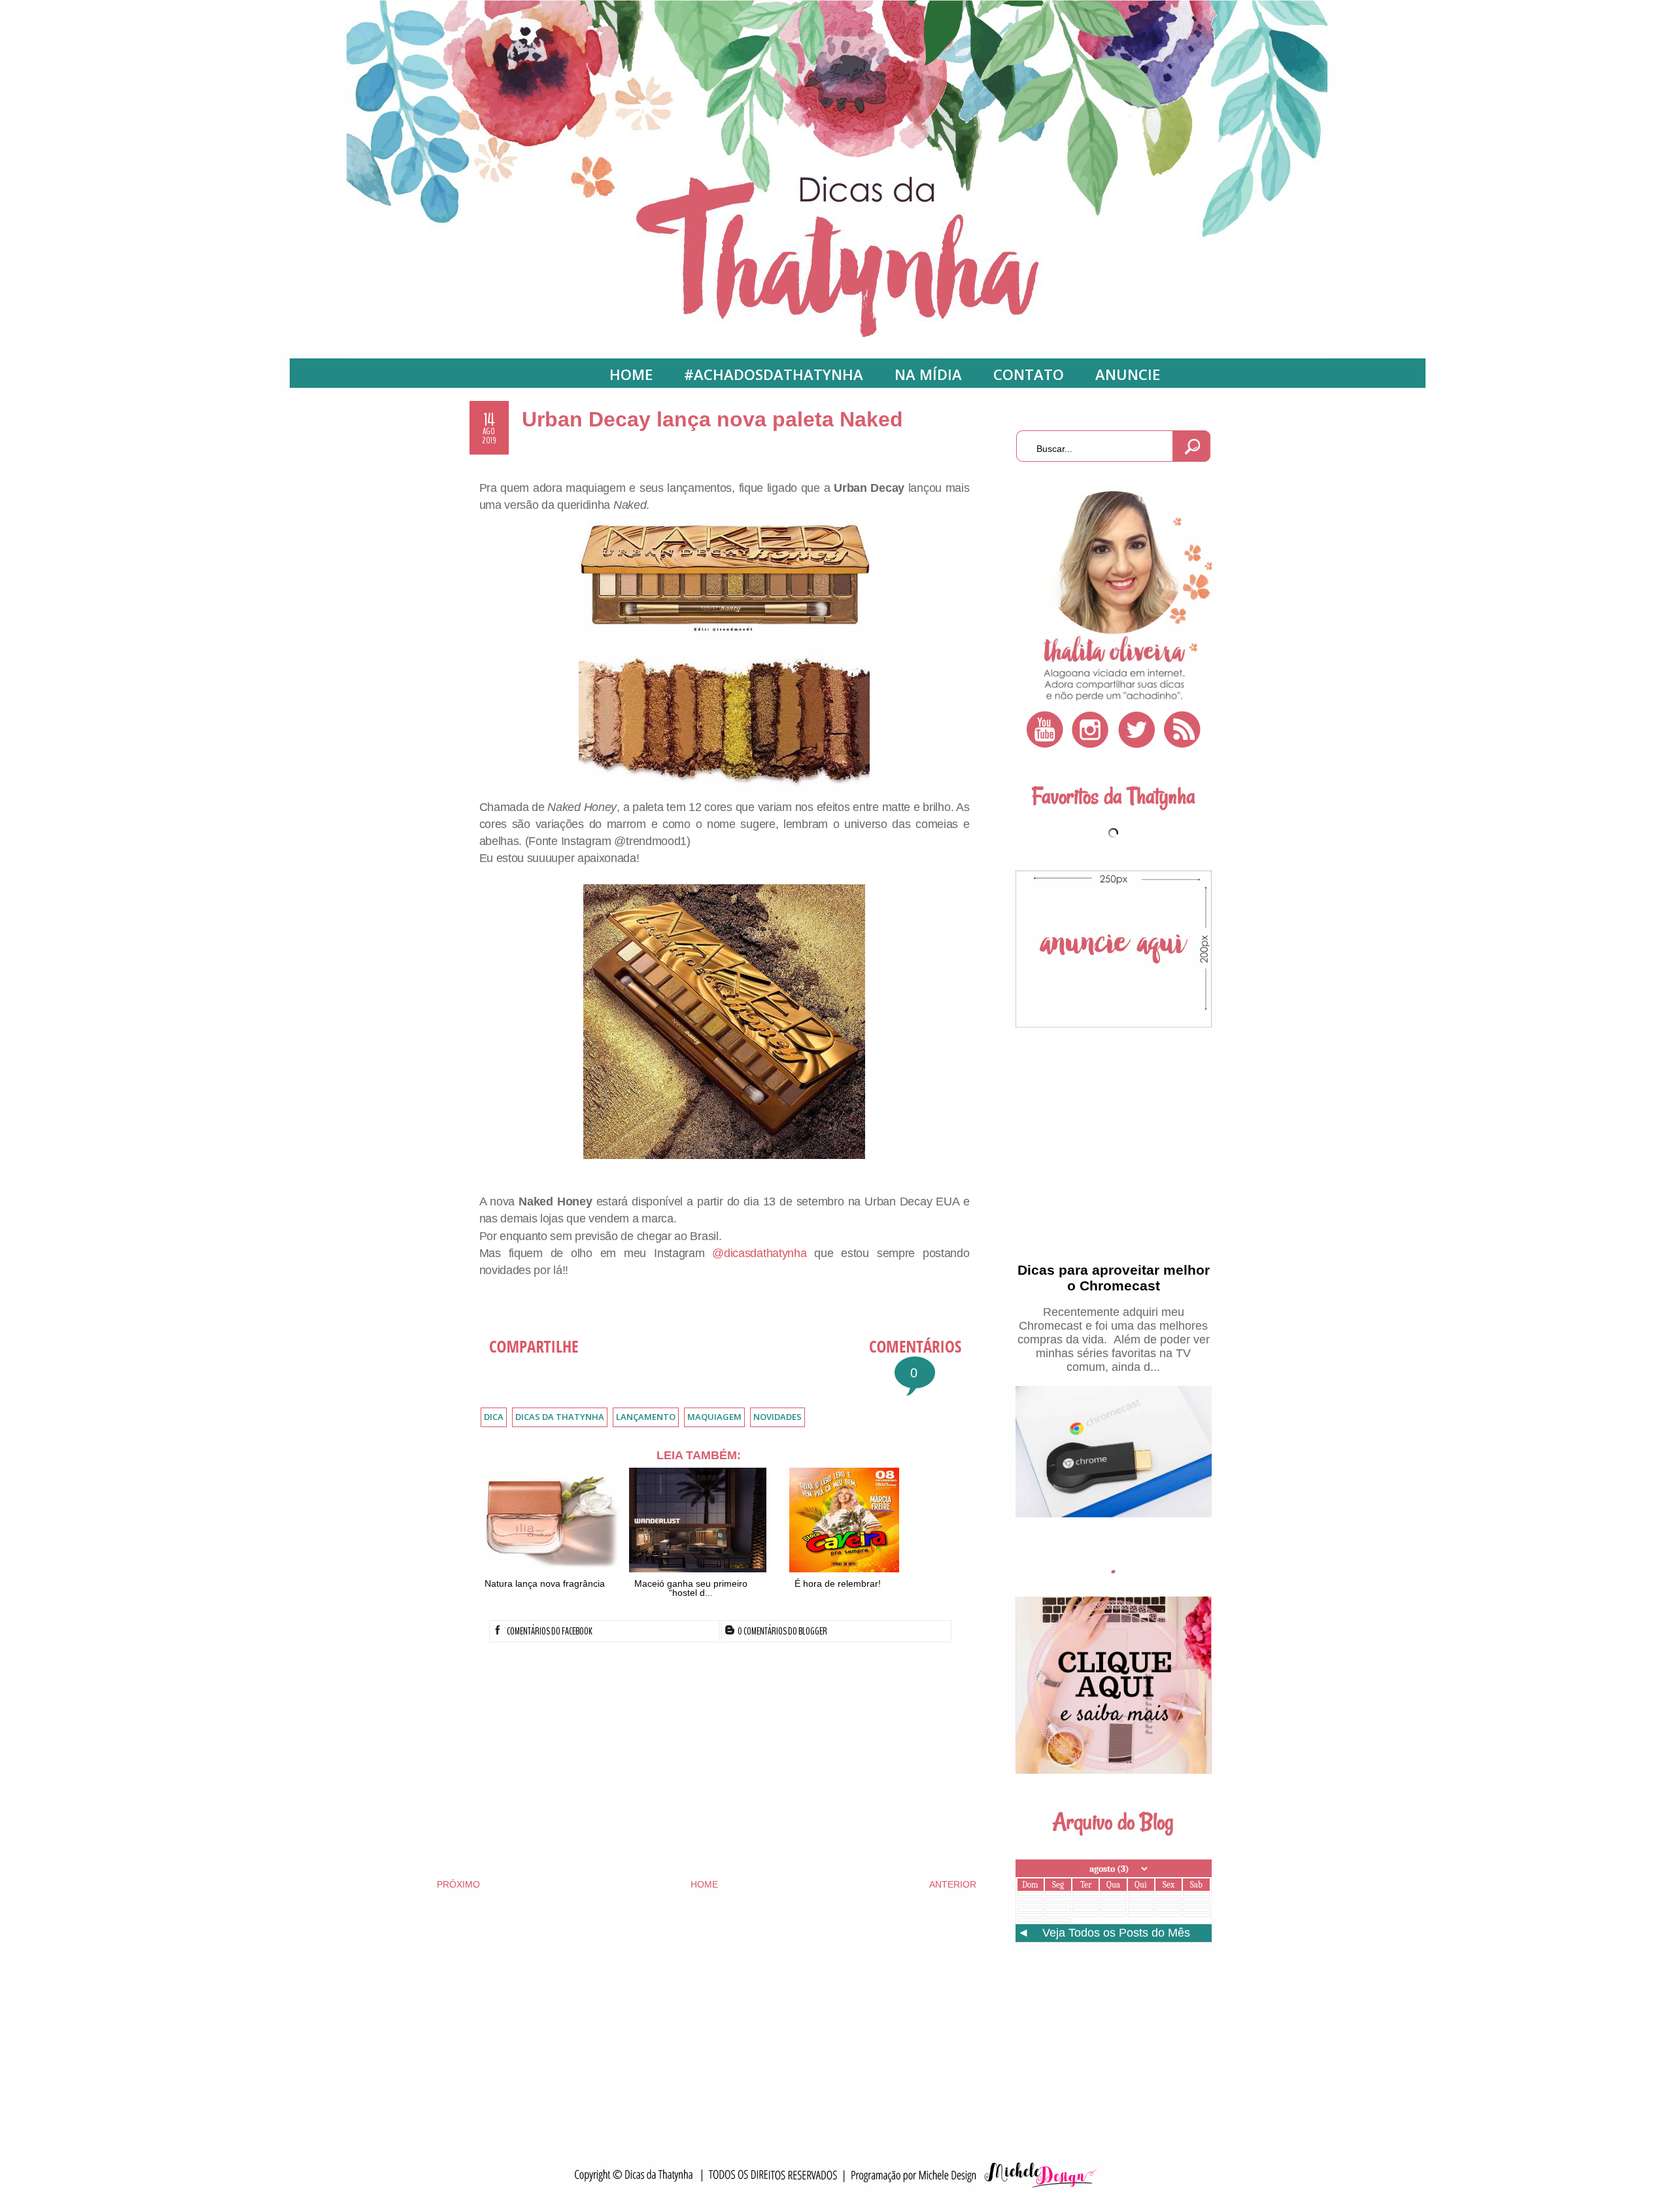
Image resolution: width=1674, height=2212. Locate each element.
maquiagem (714, 1417)
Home (631, 374)
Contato (1029, 374)
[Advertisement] (707, 1763)
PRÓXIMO (458, 1884)
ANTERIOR (953, 1884)
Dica (494, 1417)
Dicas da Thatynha (560, 1417)
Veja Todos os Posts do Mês (1116, 1933)
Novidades (777, 1417)
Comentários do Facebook (549, 1631)
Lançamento (646, 1417)
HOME (704, 1884)
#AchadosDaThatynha (774, 374)
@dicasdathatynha (759, 1253)
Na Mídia (928, 374)
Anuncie (1128, 374)
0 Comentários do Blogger (782, 1631)
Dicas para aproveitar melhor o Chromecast (1114, 1278)
